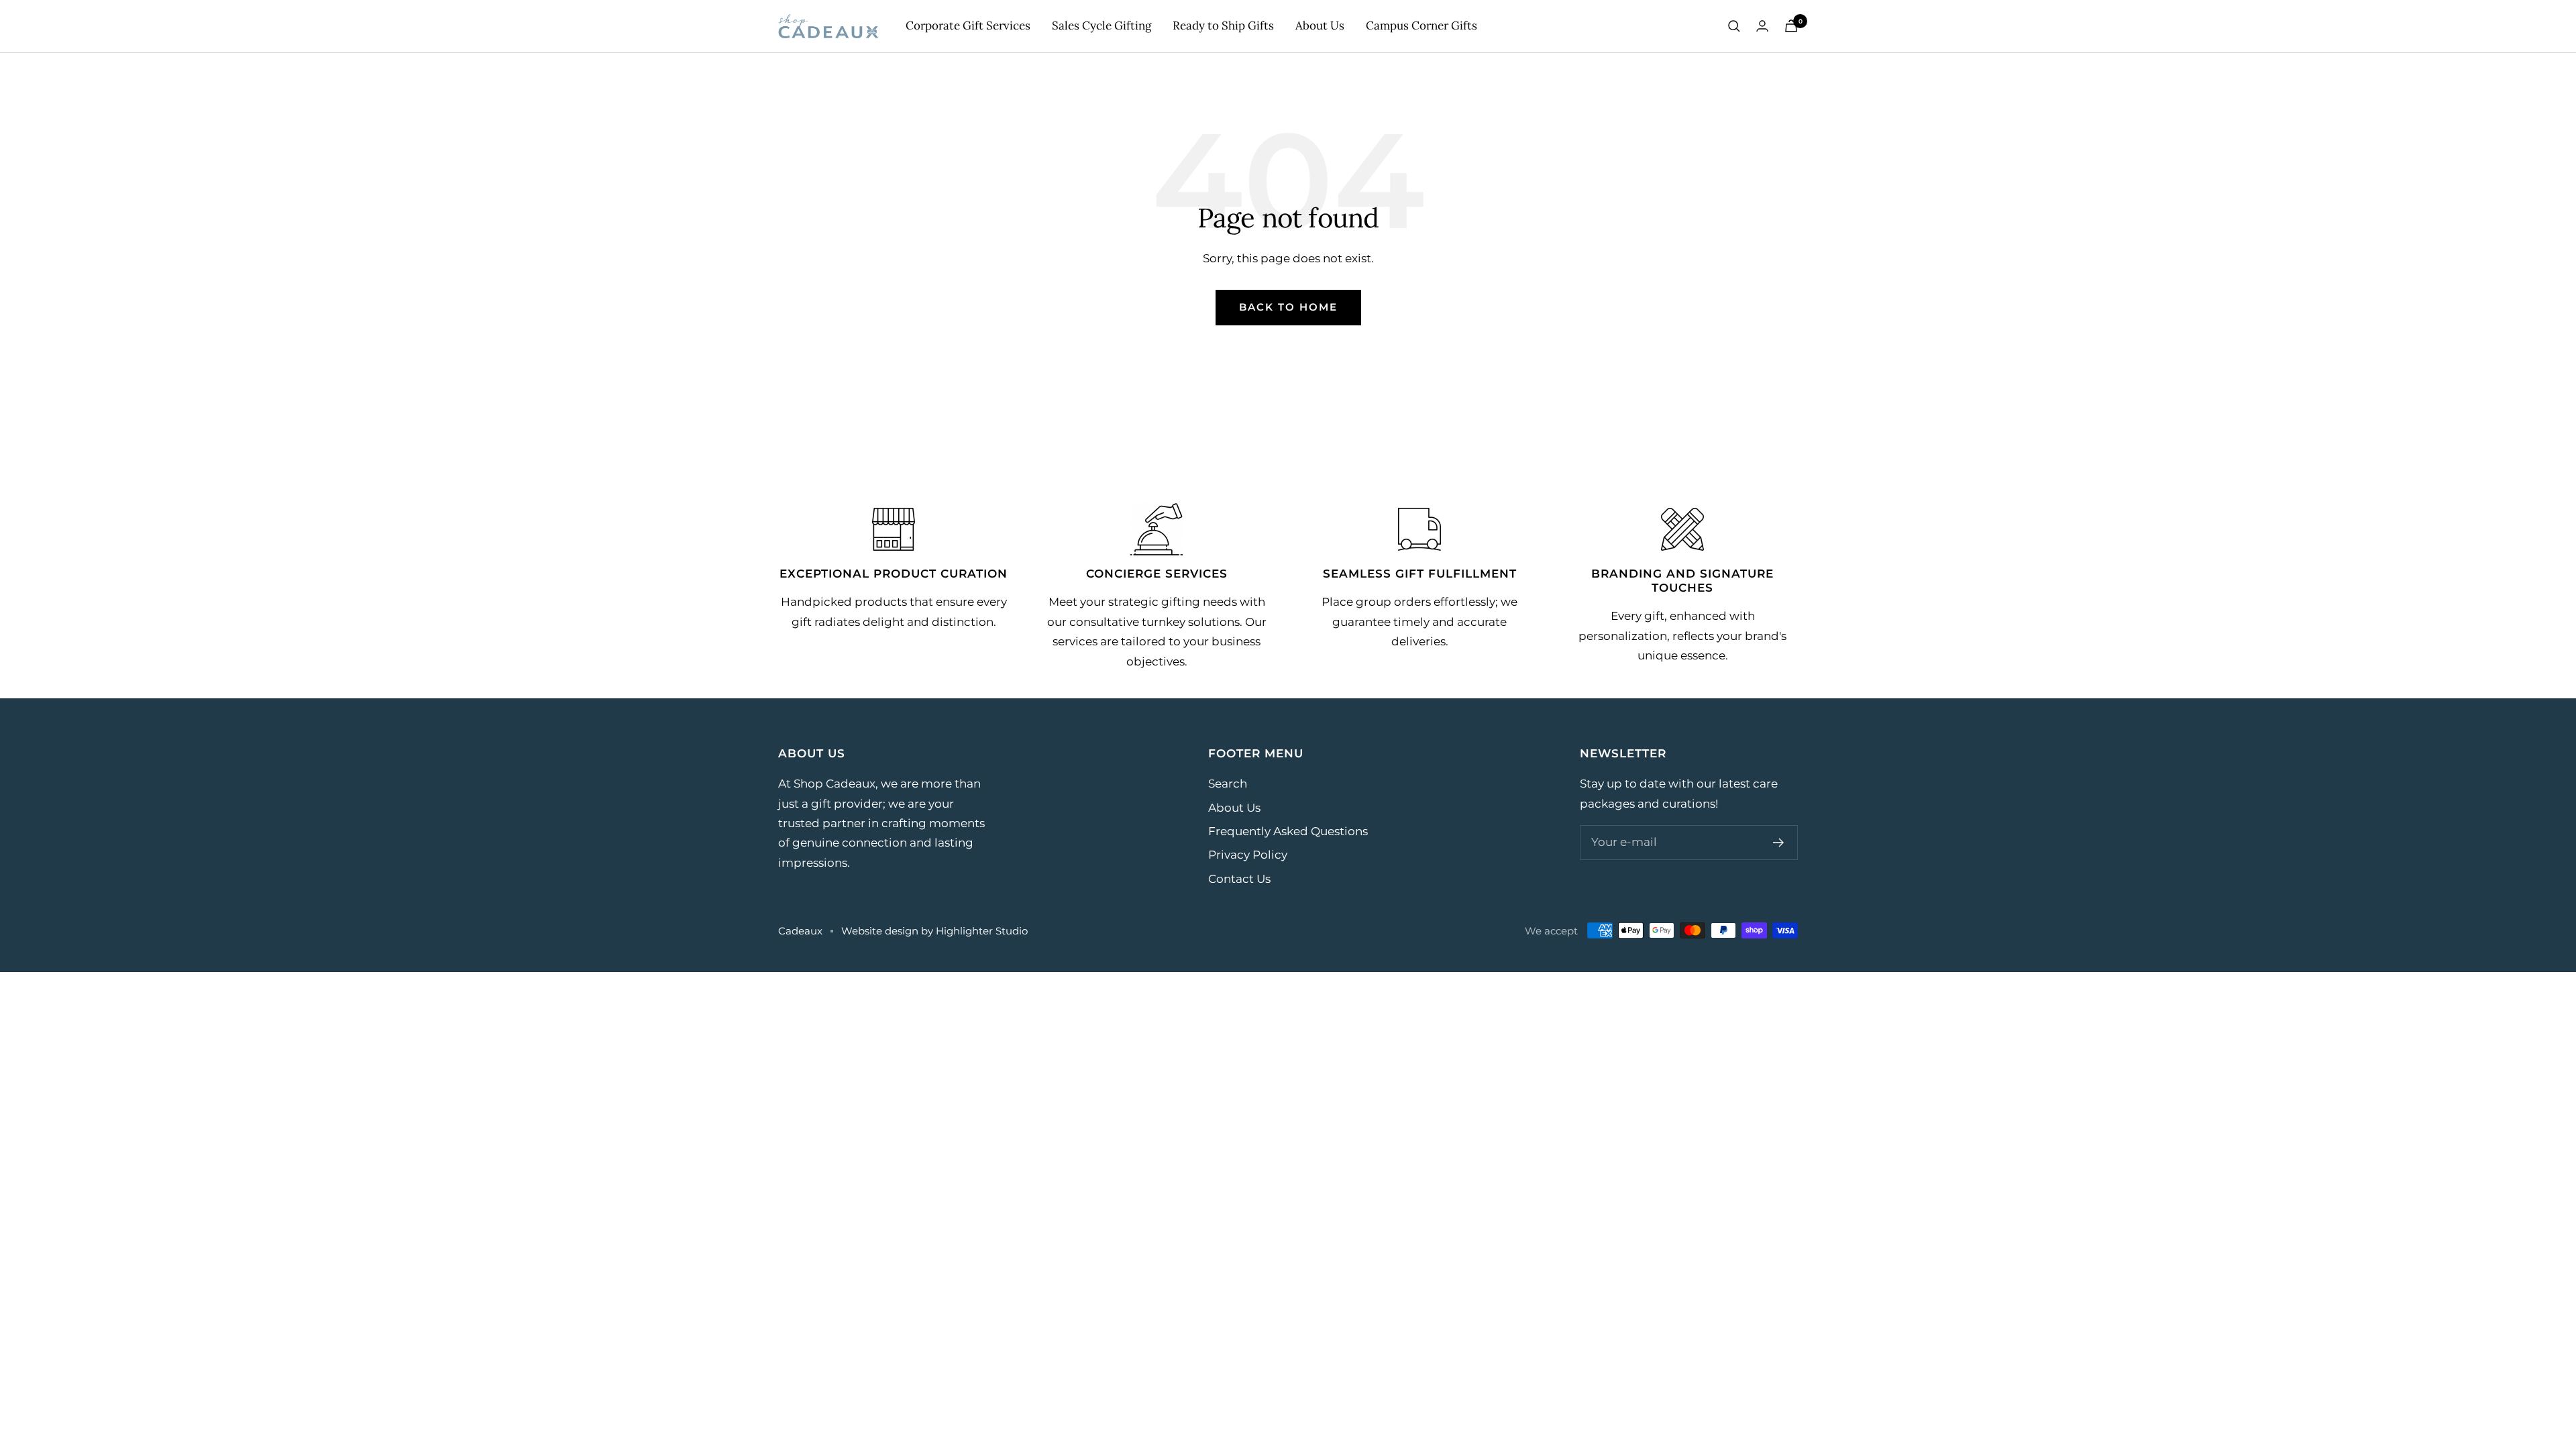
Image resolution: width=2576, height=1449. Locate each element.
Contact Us (1239, 879)
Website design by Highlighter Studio (934, 931)
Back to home (1288, 307)
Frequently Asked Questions (1288, 831)
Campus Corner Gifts (1421, 25)
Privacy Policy (1248, 855)
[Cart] (1791, 26)
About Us (1320, 25)
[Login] (1762, 26)
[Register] (1779, 843)
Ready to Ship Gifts (1223, 25)
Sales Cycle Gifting (1102, 25)
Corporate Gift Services (968, 25)
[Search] (1734, 26)
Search (1228, 784)
